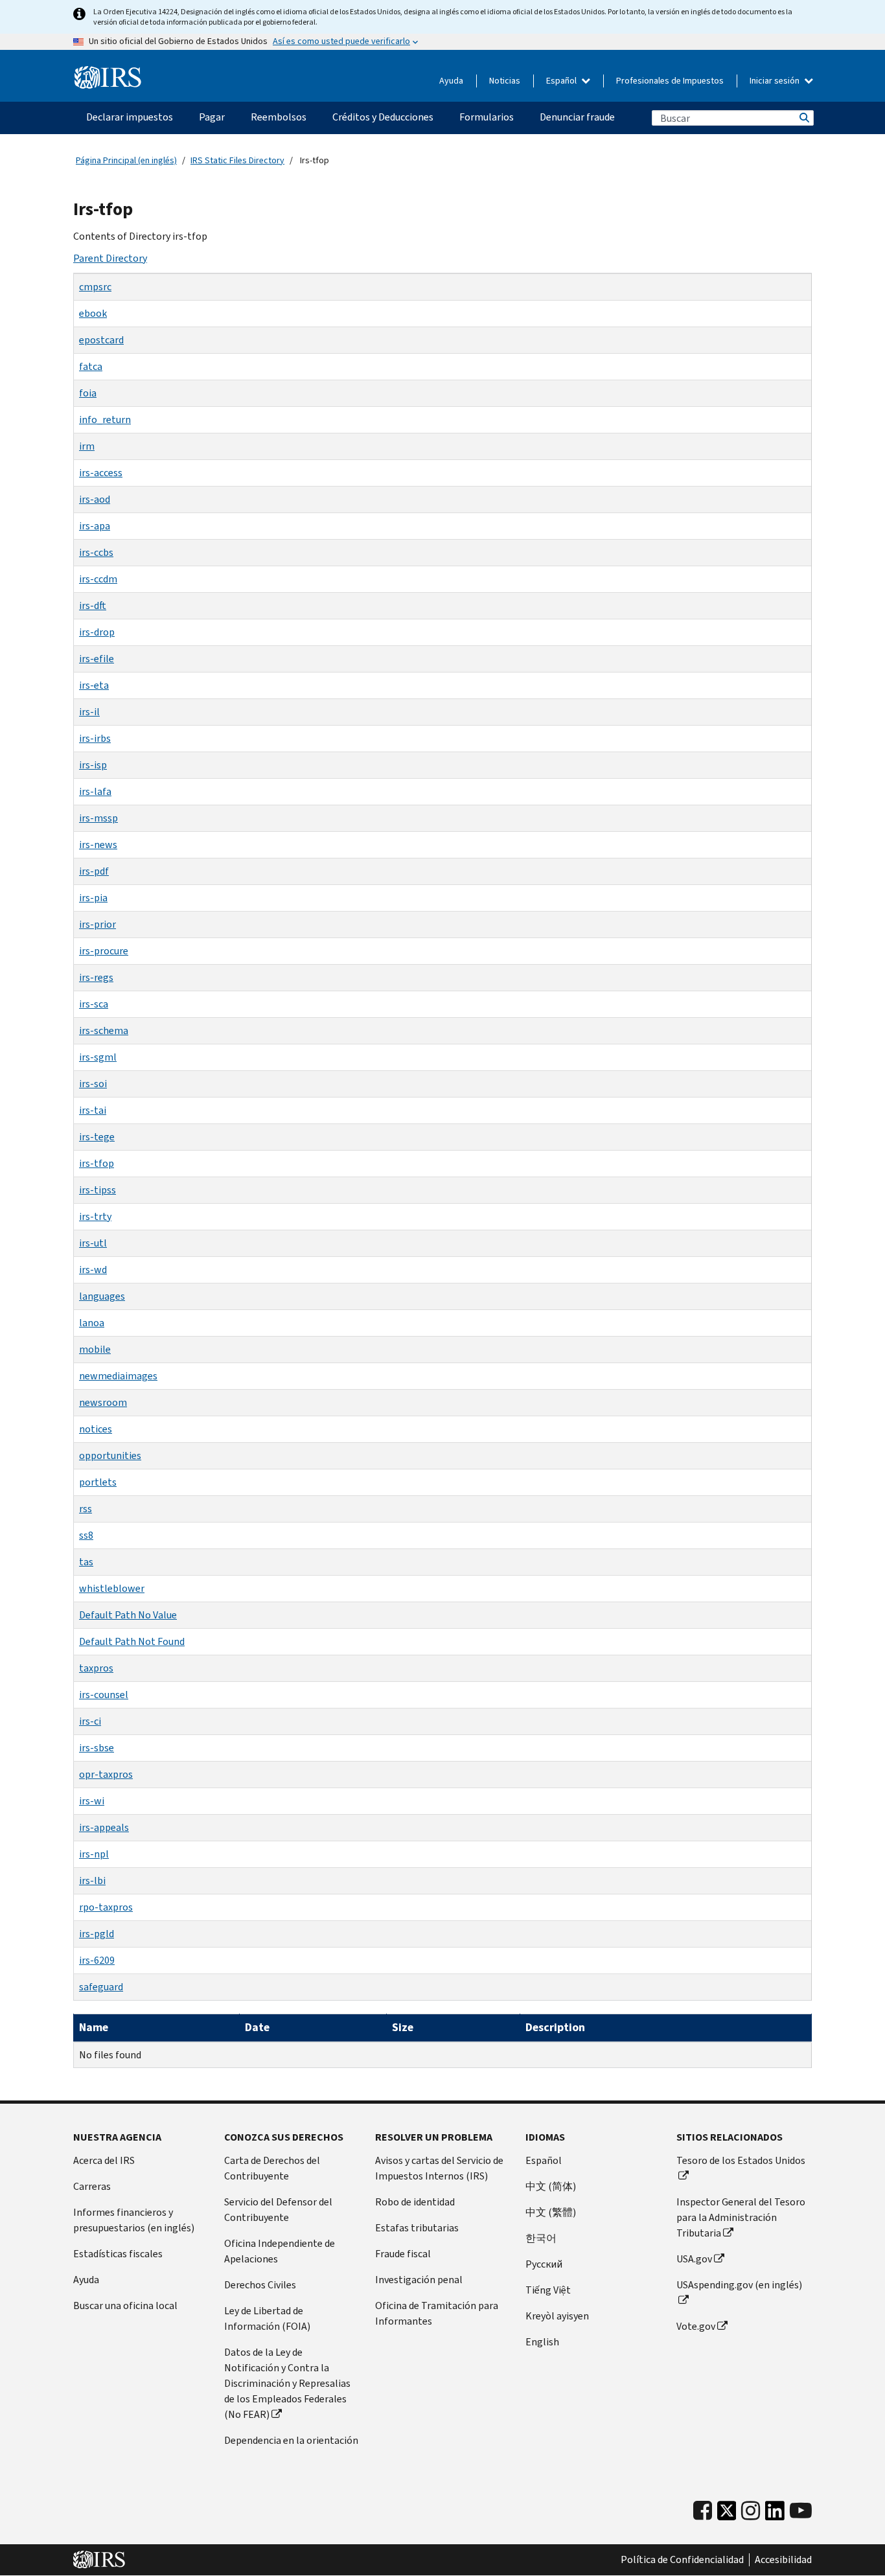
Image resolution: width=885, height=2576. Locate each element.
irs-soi (93, 1084)
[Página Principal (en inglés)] (108, 78)
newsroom (103, 1402)
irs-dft (93, 605)
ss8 (86, 1535)
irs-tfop (97, 1163)
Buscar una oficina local (125, 2306)
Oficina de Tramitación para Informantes (437, 2313)
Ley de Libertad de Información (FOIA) (267, 2318)
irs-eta (94, 685)
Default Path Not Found (132, 1641)
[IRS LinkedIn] (775, 2514)
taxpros (96, 1668)
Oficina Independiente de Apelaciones (280, 2251)
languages (102, 1296)
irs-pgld (97, 1934)
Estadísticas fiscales (118, 2254)
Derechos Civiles (260, 2285)
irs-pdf (94, 871)
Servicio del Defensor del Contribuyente (278, 2210)
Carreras (92, 2186)
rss (86, 1509)
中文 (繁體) (551, 2212)
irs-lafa (95, 791)
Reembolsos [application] (279, 117)
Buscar (803, 118)
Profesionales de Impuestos (670, 81)
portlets (98, 1482)
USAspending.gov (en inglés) (739, 2285)
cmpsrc (95, 287)
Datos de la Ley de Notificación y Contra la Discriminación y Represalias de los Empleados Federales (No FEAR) (287, 2383)
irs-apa (95, 526)
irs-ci (90, 1721)
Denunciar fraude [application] (577, 117)
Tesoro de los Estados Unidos (741, 2160)
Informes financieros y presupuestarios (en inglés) (134, 2220)
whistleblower (112, 1588)
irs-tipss (98, 1190)
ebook (93, 313)
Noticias (505, 81)
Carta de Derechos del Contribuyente (272, 2168)
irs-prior (98, 924)
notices (96, 1429)
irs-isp (93, 765)
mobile (95, 1349)
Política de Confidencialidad (682, 2560)
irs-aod (95, 499)
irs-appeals (104, 1827)
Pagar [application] (212, 117)
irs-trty (95, 1216)
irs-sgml (98, 1057)
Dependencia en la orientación (291, 2440)
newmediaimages (118, 1376)
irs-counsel (104, 1695)
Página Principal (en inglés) (126, 160)
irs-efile (97, 659)
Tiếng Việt (548, 2290)
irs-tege (97, 1137)
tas (86, 1562)
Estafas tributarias (417, 2228)
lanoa (92, 1323)
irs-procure (104, 951)
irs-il (89, 712)
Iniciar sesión (776, 81)
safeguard (101, 1987)
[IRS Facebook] (703, 2511)
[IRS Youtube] (801, 2511)
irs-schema (104, 1030)
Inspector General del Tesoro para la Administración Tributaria (741, 2217)
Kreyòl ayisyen (557, 2316)
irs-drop (97, 632)
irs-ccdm (98, 579)
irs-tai (93, 1110)
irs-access (101, 473)
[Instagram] (751, 2511)
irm (87, 446)
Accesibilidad (783, 2560)
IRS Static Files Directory (237, 160)
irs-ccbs (96, 552)
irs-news (98, 845)
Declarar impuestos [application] (130, 117)
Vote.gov (696, 2326)
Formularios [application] (487, 117)
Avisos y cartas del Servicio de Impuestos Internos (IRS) (439, 2168)
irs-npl (94, 1854)
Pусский (544, 2264)
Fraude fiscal (403, 2254)
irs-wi (92, 1801)
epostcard (101, 340)
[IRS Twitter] (727, 2514)
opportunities (110, 1455)
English (542, 2342)
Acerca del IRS (104, 2160)
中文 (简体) (551, 2186)
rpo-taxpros (106, 1907)
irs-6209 (97, 1960)
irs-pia (93, 898)
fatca (91, 366)
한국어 (541, 2238)
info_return (105, 420)
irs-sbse (97, 1748)
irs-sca (94, 1004)
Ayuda (451, 81)
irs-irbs (95, 738)
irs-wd (93, 1270)
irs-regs (96, 977)
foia (88, 393)
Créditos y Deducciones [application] (383, 117)
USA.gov (694, 2259)
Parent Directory (110, 258)
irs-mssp (98, 818)
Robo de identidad (415, 2202)
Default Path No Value (128, 1615)
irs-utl (93, 1243)
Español (562, 81)
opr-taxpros (106, 1774)
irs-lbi (92, 1880)
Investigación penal (419, 2280)
